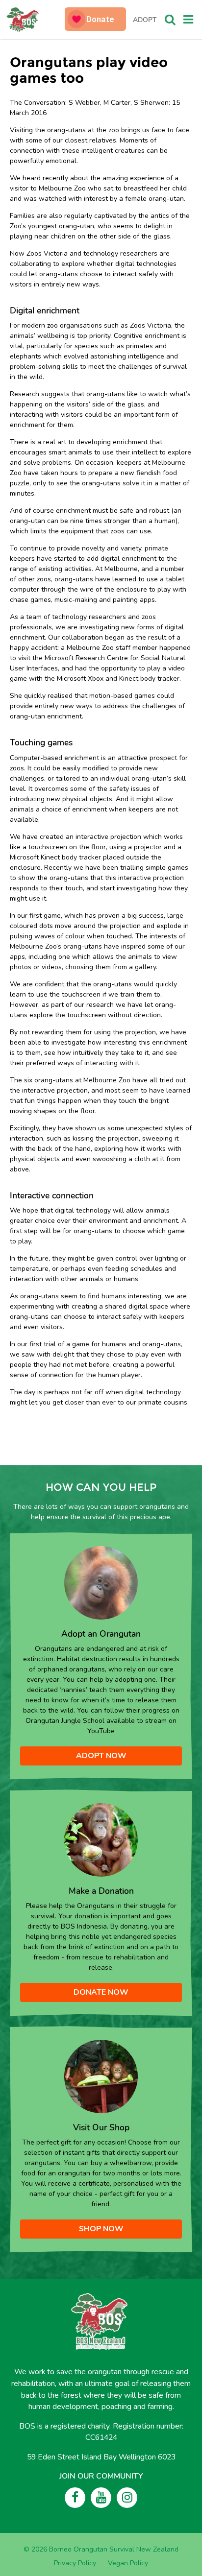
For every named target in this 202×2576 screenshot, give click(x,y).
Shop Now (101, 2229)
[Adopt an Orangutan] (101, 1582)
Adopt (145, 20)
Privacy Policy (75, 2563)
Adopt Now (101, 1756)
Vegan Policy (128, 2563)
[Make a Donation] (101, 1840)
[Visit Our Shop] (101, 2076)
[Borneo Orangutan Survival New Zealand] (36, 20)
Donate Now (101, 1992)
